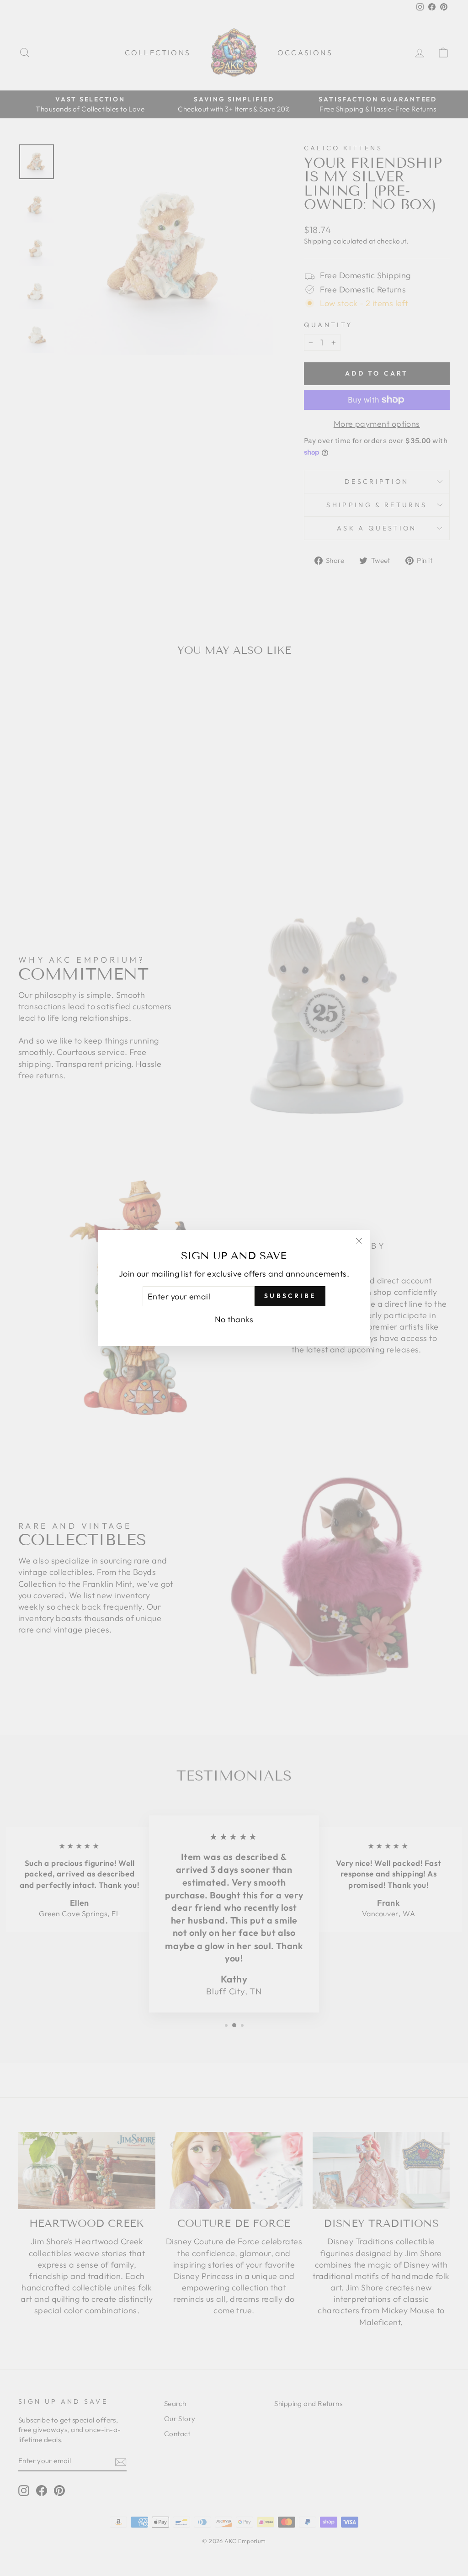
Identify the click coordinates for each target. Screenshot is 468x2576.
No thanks (234, 1319)
